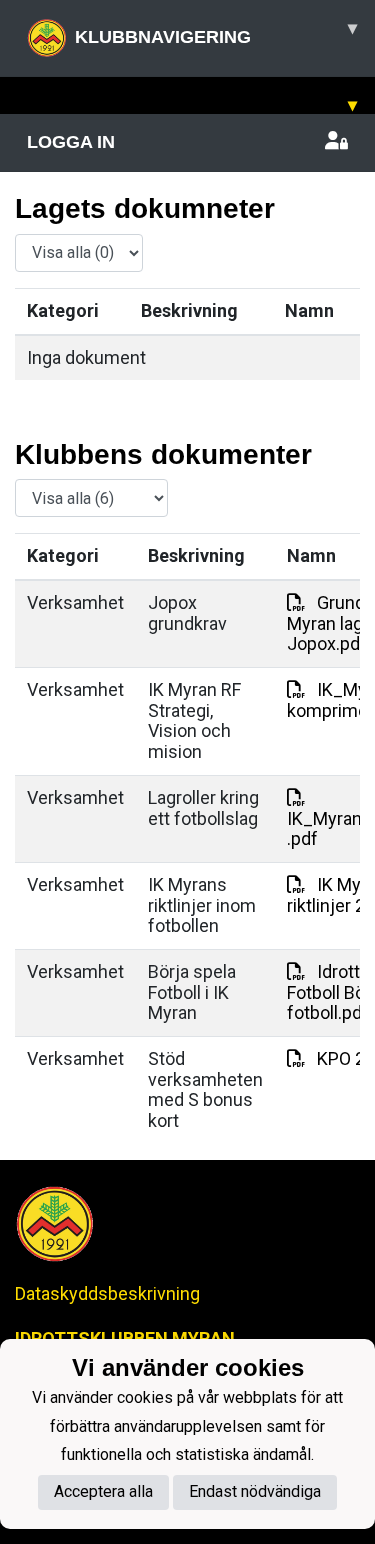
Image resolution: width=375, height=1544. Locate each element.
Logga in (71, 142)
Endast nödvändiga (255, 1491)
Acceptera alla (103, 1491)
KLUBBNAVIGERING (216, 32)
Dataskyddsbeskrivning (107, 1293)
